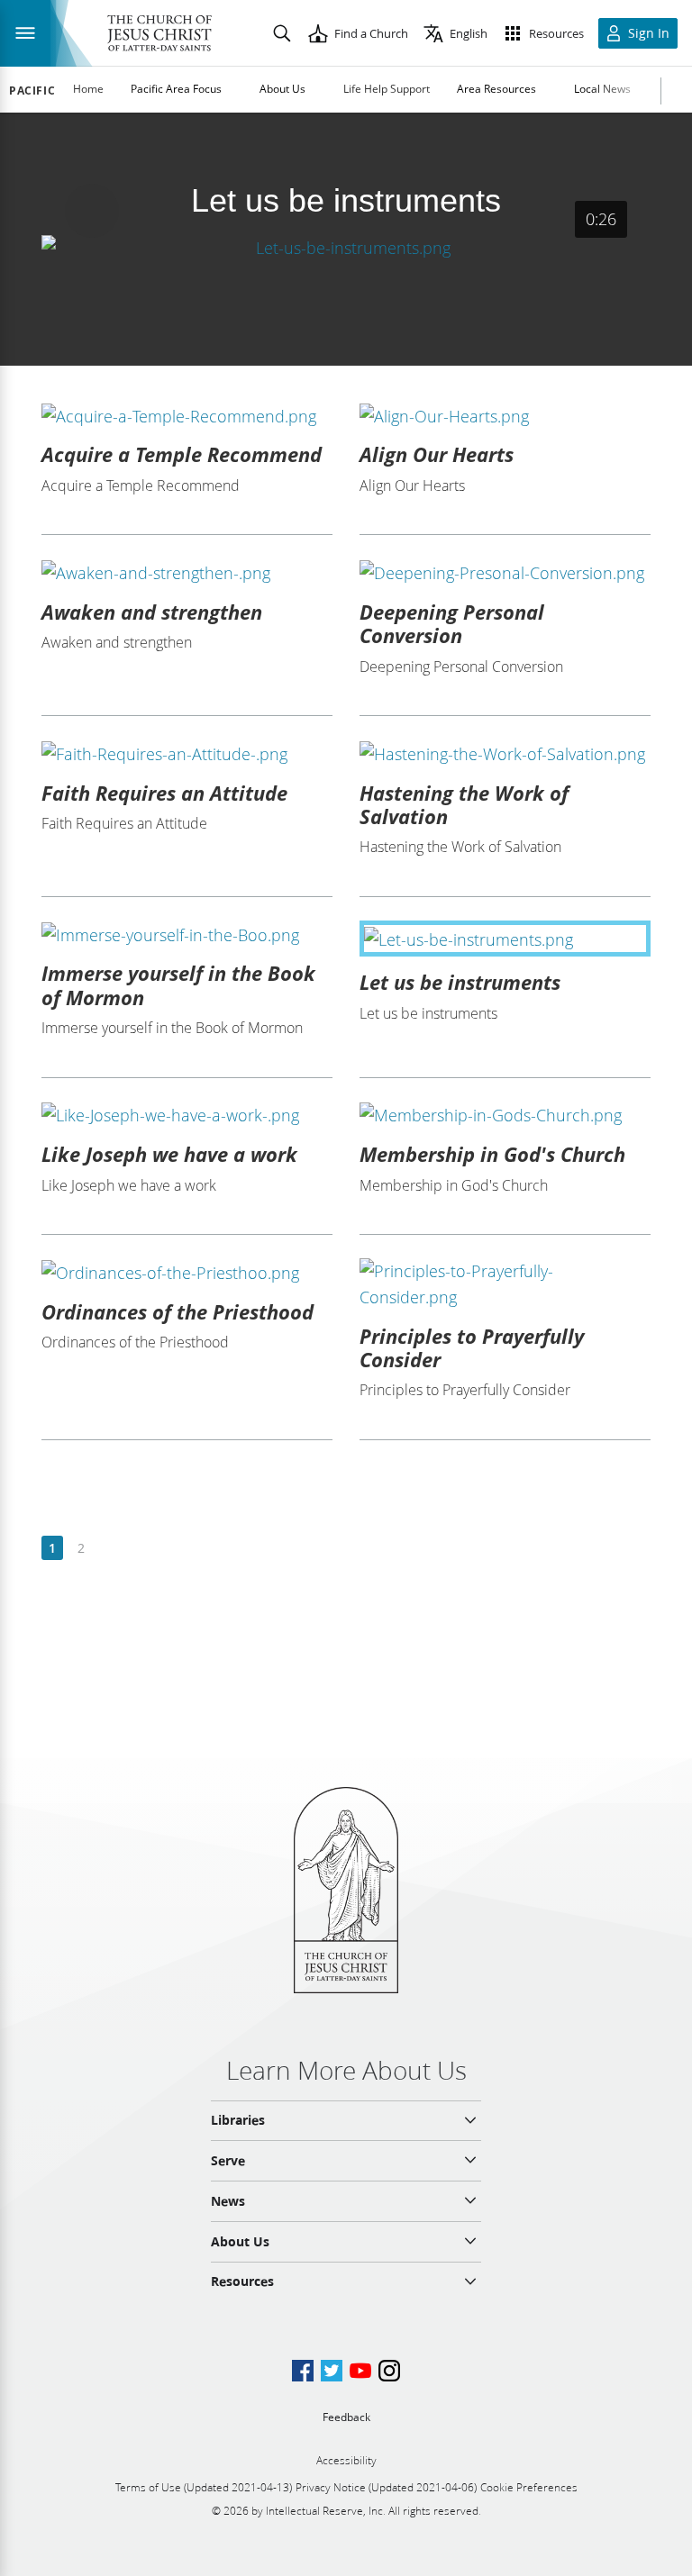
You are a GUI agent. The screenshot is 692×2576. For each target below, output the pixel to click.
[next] (109, 1549)
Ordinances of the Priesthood (178, 1311)
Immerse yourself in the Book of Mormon (178, 984)
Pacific (32, 91)
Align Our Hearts (437, 454)
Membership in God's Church (492, 1154)
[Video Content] (346, 247)
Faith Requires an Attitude (164, 793)
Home (88, 89)
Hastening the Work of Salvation (464, 804)
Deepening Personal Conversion (452, 623)
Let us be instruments (460, 982)
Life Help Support (387, 89)
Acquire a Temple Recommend (182, 454)
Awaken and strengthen (152, 612)
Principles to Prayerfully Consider (472, 1347)
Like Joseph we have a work (169, 1154)
